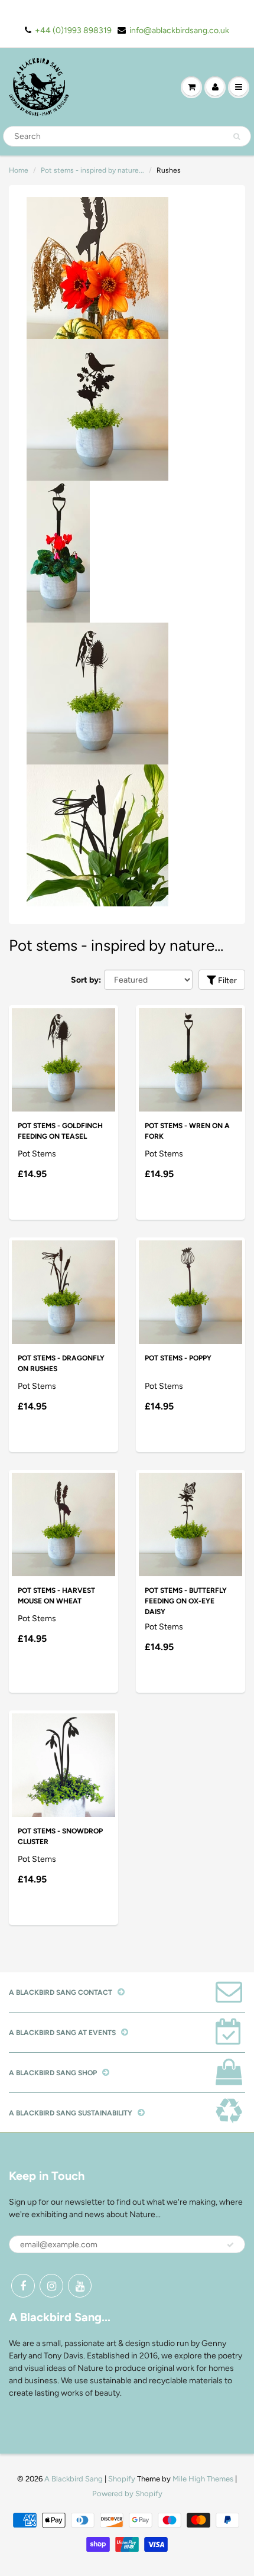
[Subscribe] (230, 2245)
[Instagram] (51, 2286)
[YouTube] (80, 2286)
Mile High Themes (203, 2479)
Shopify (122, 2479)
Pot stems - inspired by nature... (92, 170)
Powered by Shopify (127, 2494)
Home (19, 170)
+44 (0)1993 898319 (73, 30)
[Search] (237, 137)
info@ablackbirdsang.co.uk (179, 30)
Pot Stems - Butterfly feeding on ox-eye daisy (186, 1601)
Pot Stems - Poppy (178, 1358)
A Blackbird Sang (74, 2479)
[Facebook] (23, 2286)
